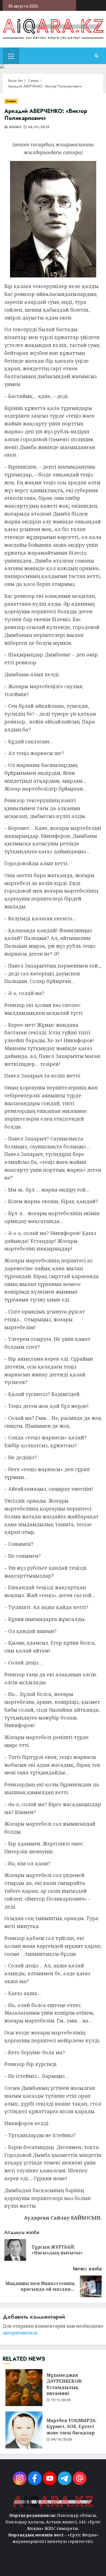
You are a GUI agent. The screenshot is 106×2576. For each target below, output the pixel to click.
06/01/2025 (39, 127)
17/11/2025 (61, 2400)
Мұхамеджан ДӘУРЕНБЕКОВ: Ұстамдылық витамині (24, 2388)
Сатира (11, 101)
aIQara (15, 127)
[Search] (96, 56)
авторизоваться (20, 2333)
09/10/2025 (62, 2440)
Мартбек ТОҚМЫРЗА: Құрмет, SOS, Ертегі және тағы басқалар (24, 2430)
